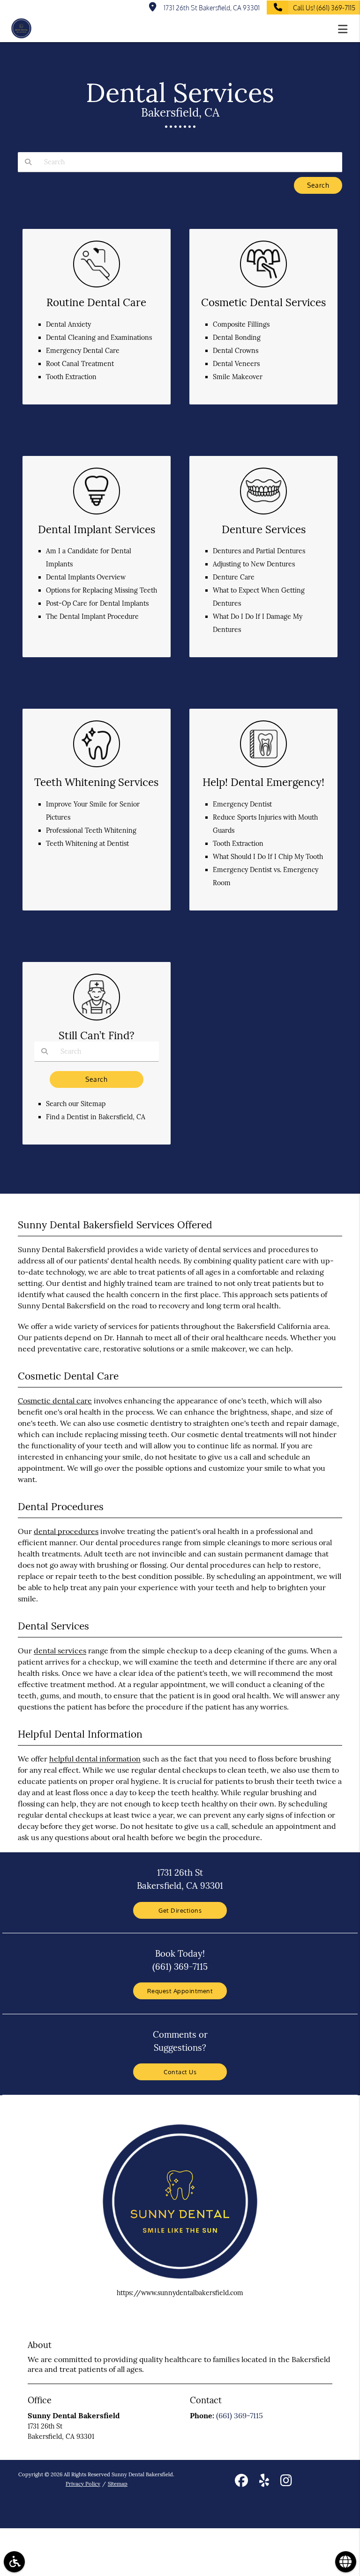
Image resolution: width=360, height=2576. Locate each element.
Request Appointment (180, 1991)
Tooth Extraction (71, 377)
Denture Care (234, 577)
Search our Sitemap (76, 1104)
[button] (345, 29)
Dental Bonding (237, 338)
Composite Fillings (241, 324)
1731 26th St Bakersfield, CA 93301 (210, 8)
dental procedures (66, 1531)
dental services (60, 1651)
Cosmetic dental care (55, 1401)
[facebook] (241, 2482)
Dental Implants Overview (86, 577)
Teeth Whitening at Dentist (87, 844)
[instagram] (286, 2482)
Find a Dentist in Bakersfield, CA (96, 1117)
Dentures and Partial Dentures (259, 551)
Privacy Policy (83, 2484)
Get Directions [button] (180, 1910)
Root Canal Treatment (80, 364)
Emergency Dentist (242, 804)
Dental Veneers (236, 364)
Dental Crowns (236, 351)
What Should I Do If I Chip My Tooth (268, 857)
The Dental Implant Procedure (92, 616)
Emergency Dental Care (83, 351)
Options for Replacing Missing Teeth (101, 590)
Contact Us (180, 2072)
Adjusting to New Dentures (254, 564)
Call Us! (324, 8)
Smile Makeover (238, 377)
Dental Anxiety (68, 324)
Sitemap (118, 2484)
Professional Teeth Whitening (91, 830)
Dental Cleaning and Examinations (99, 338)
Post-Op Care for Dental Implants (97, 603)
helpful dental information (95, 1759)
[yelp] (264, 2482)
